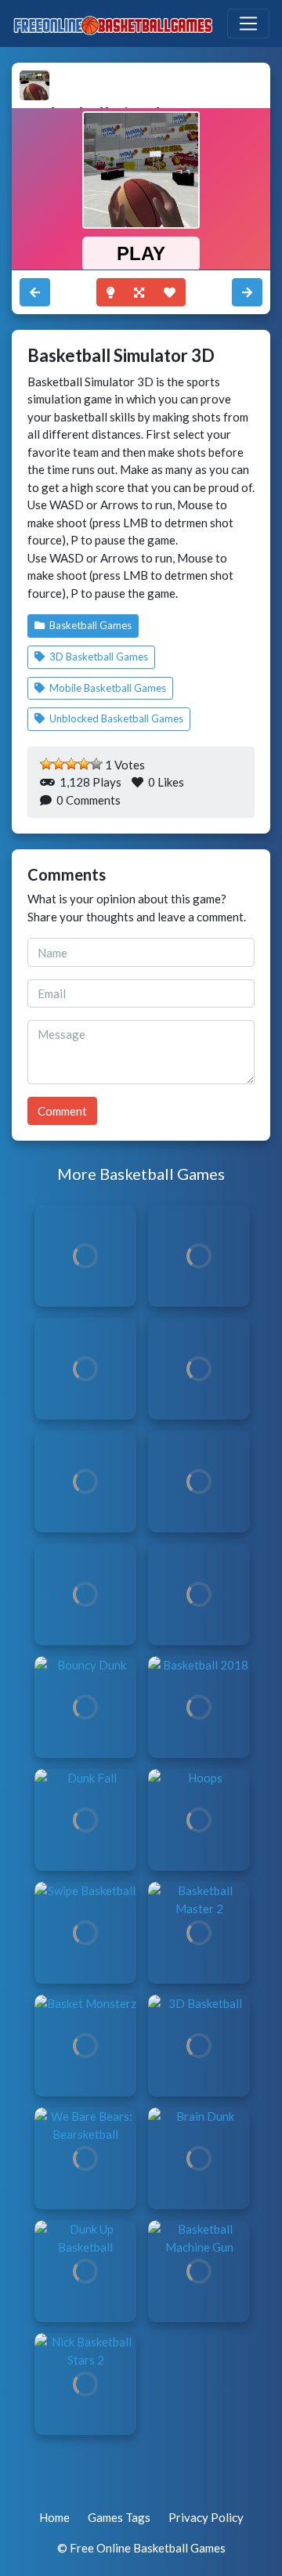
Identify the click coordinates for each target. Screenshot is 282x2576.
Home (54, 2517)
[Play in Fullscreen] (139, 293)
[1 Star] (46, 764)
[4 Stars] (84, 764)
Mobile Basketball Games (107, 688)
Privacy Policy (206, 2517)
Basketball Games (89, 625)
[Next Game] (35, 293)
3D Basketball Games (98, 657)
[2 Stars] (59, 764)
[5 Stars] (96, 764)
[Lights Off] (110, 293)
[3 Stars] (71, 764)
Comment (62, 1111)
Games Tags (119, 2517)
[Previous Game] (247, 293)
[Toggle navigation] (248, 24)
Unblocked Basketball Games (115, 718)
